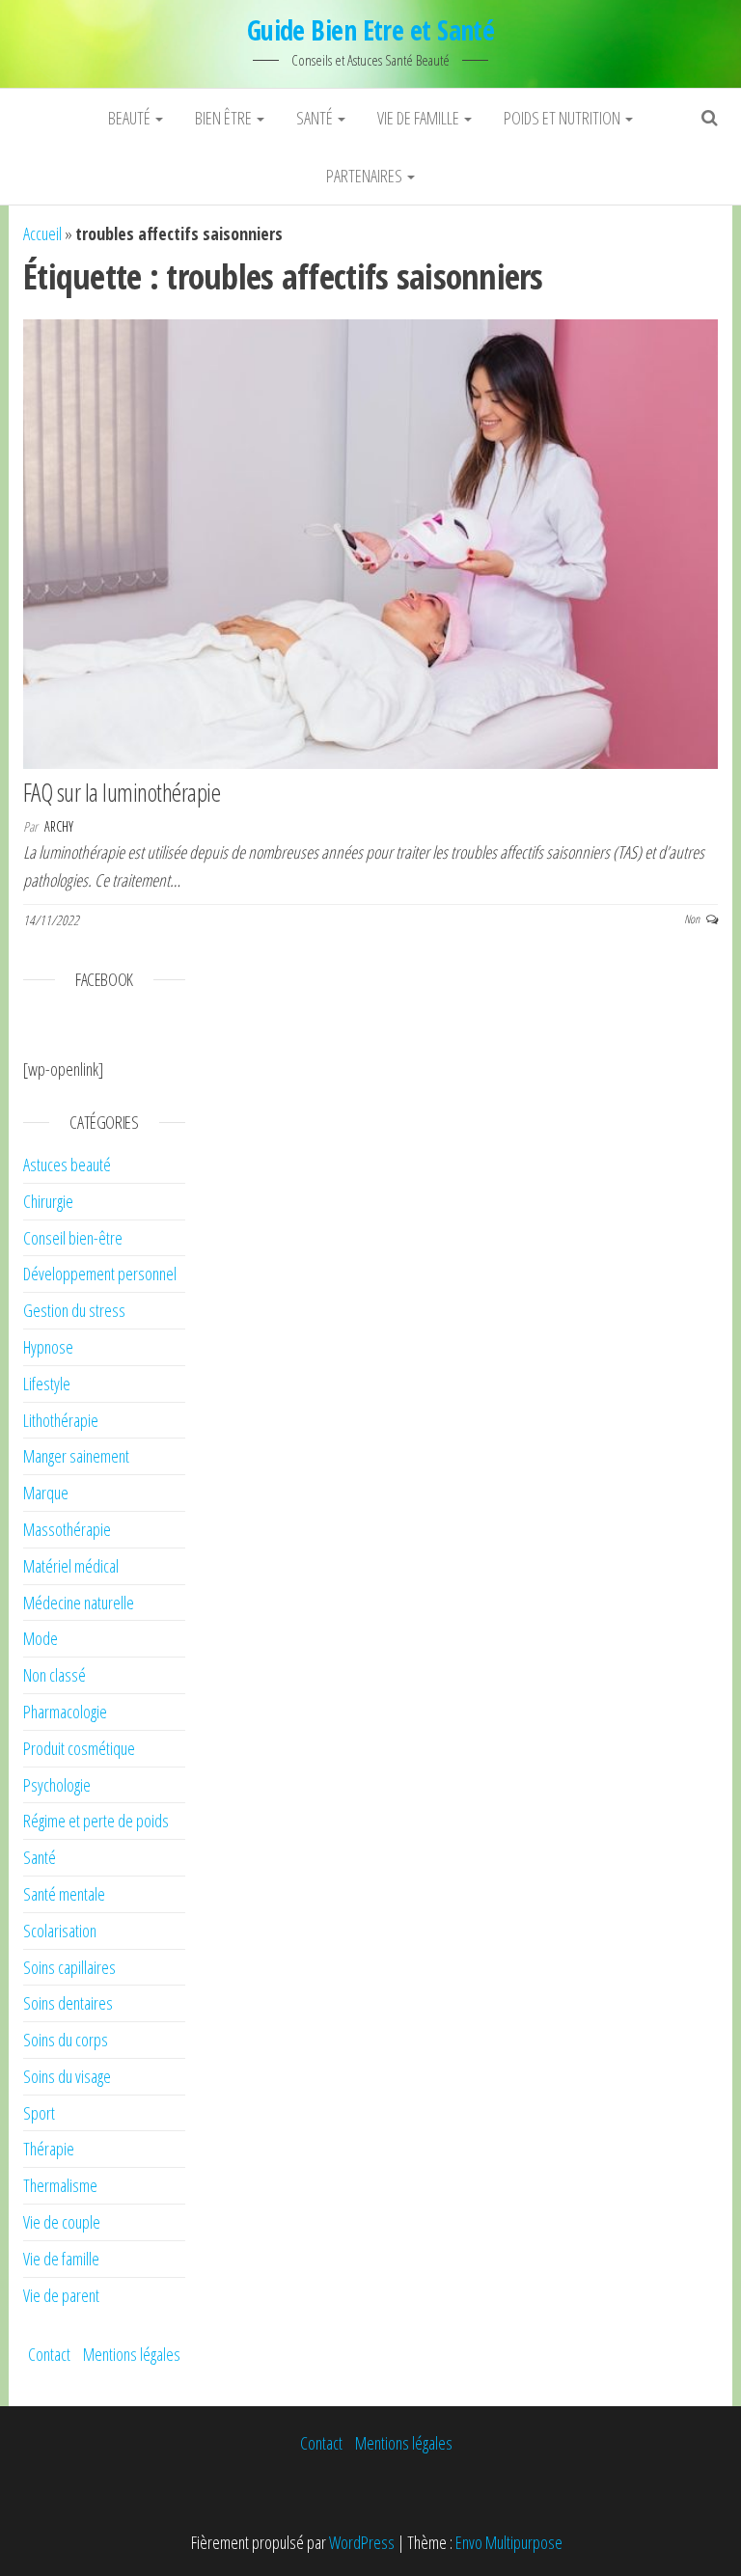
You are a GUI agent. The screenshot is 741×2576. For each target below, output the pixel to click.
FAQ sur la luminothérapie (122, 792)
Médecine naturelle (79, 1603)
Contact (49, 2354)
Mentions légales (132, 2354)
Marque (46, 1493)
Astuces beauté (67, 1165)
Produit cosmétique (79, 1748)
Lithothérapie (61, 1420)
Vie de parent (61, 2295)
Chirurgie (48, 1201)
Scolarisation (60, 1931)
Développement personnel (100, 1274)
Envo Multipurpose (509, 2542)
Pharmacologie (65, 1712)
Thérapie (49, 2149)
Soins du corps (66, 2040)
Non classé (55, 1675)
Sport (39, 2113)
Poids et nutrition (563, 118)
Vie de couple (62, 2222)
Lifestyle (47, 1384)
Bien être (225, 118)
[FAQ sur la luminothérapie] (370, 542)
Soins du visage (67, 2076)
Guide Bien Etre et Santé (371, 30)
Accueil (42, 233)
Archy (59, 826)
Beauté (131, 118)
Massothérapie (67, 1529)
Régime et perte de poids (96, 1821)
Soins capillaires (69, 1967)
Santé (316, 118)
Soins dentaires (68, 2003)
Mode (41, 1638)
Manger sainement (76, 1456)
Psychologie (57, 1785)
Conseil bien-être (73, 1238)
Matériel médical (71, 1566)
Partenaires (366, 176)
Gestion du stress (74, 1310)
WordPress (362, 2542)
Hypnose (48, 1347)
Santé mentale (64, 1894)
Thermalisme (60, 2185)
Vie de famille (420, 118)
